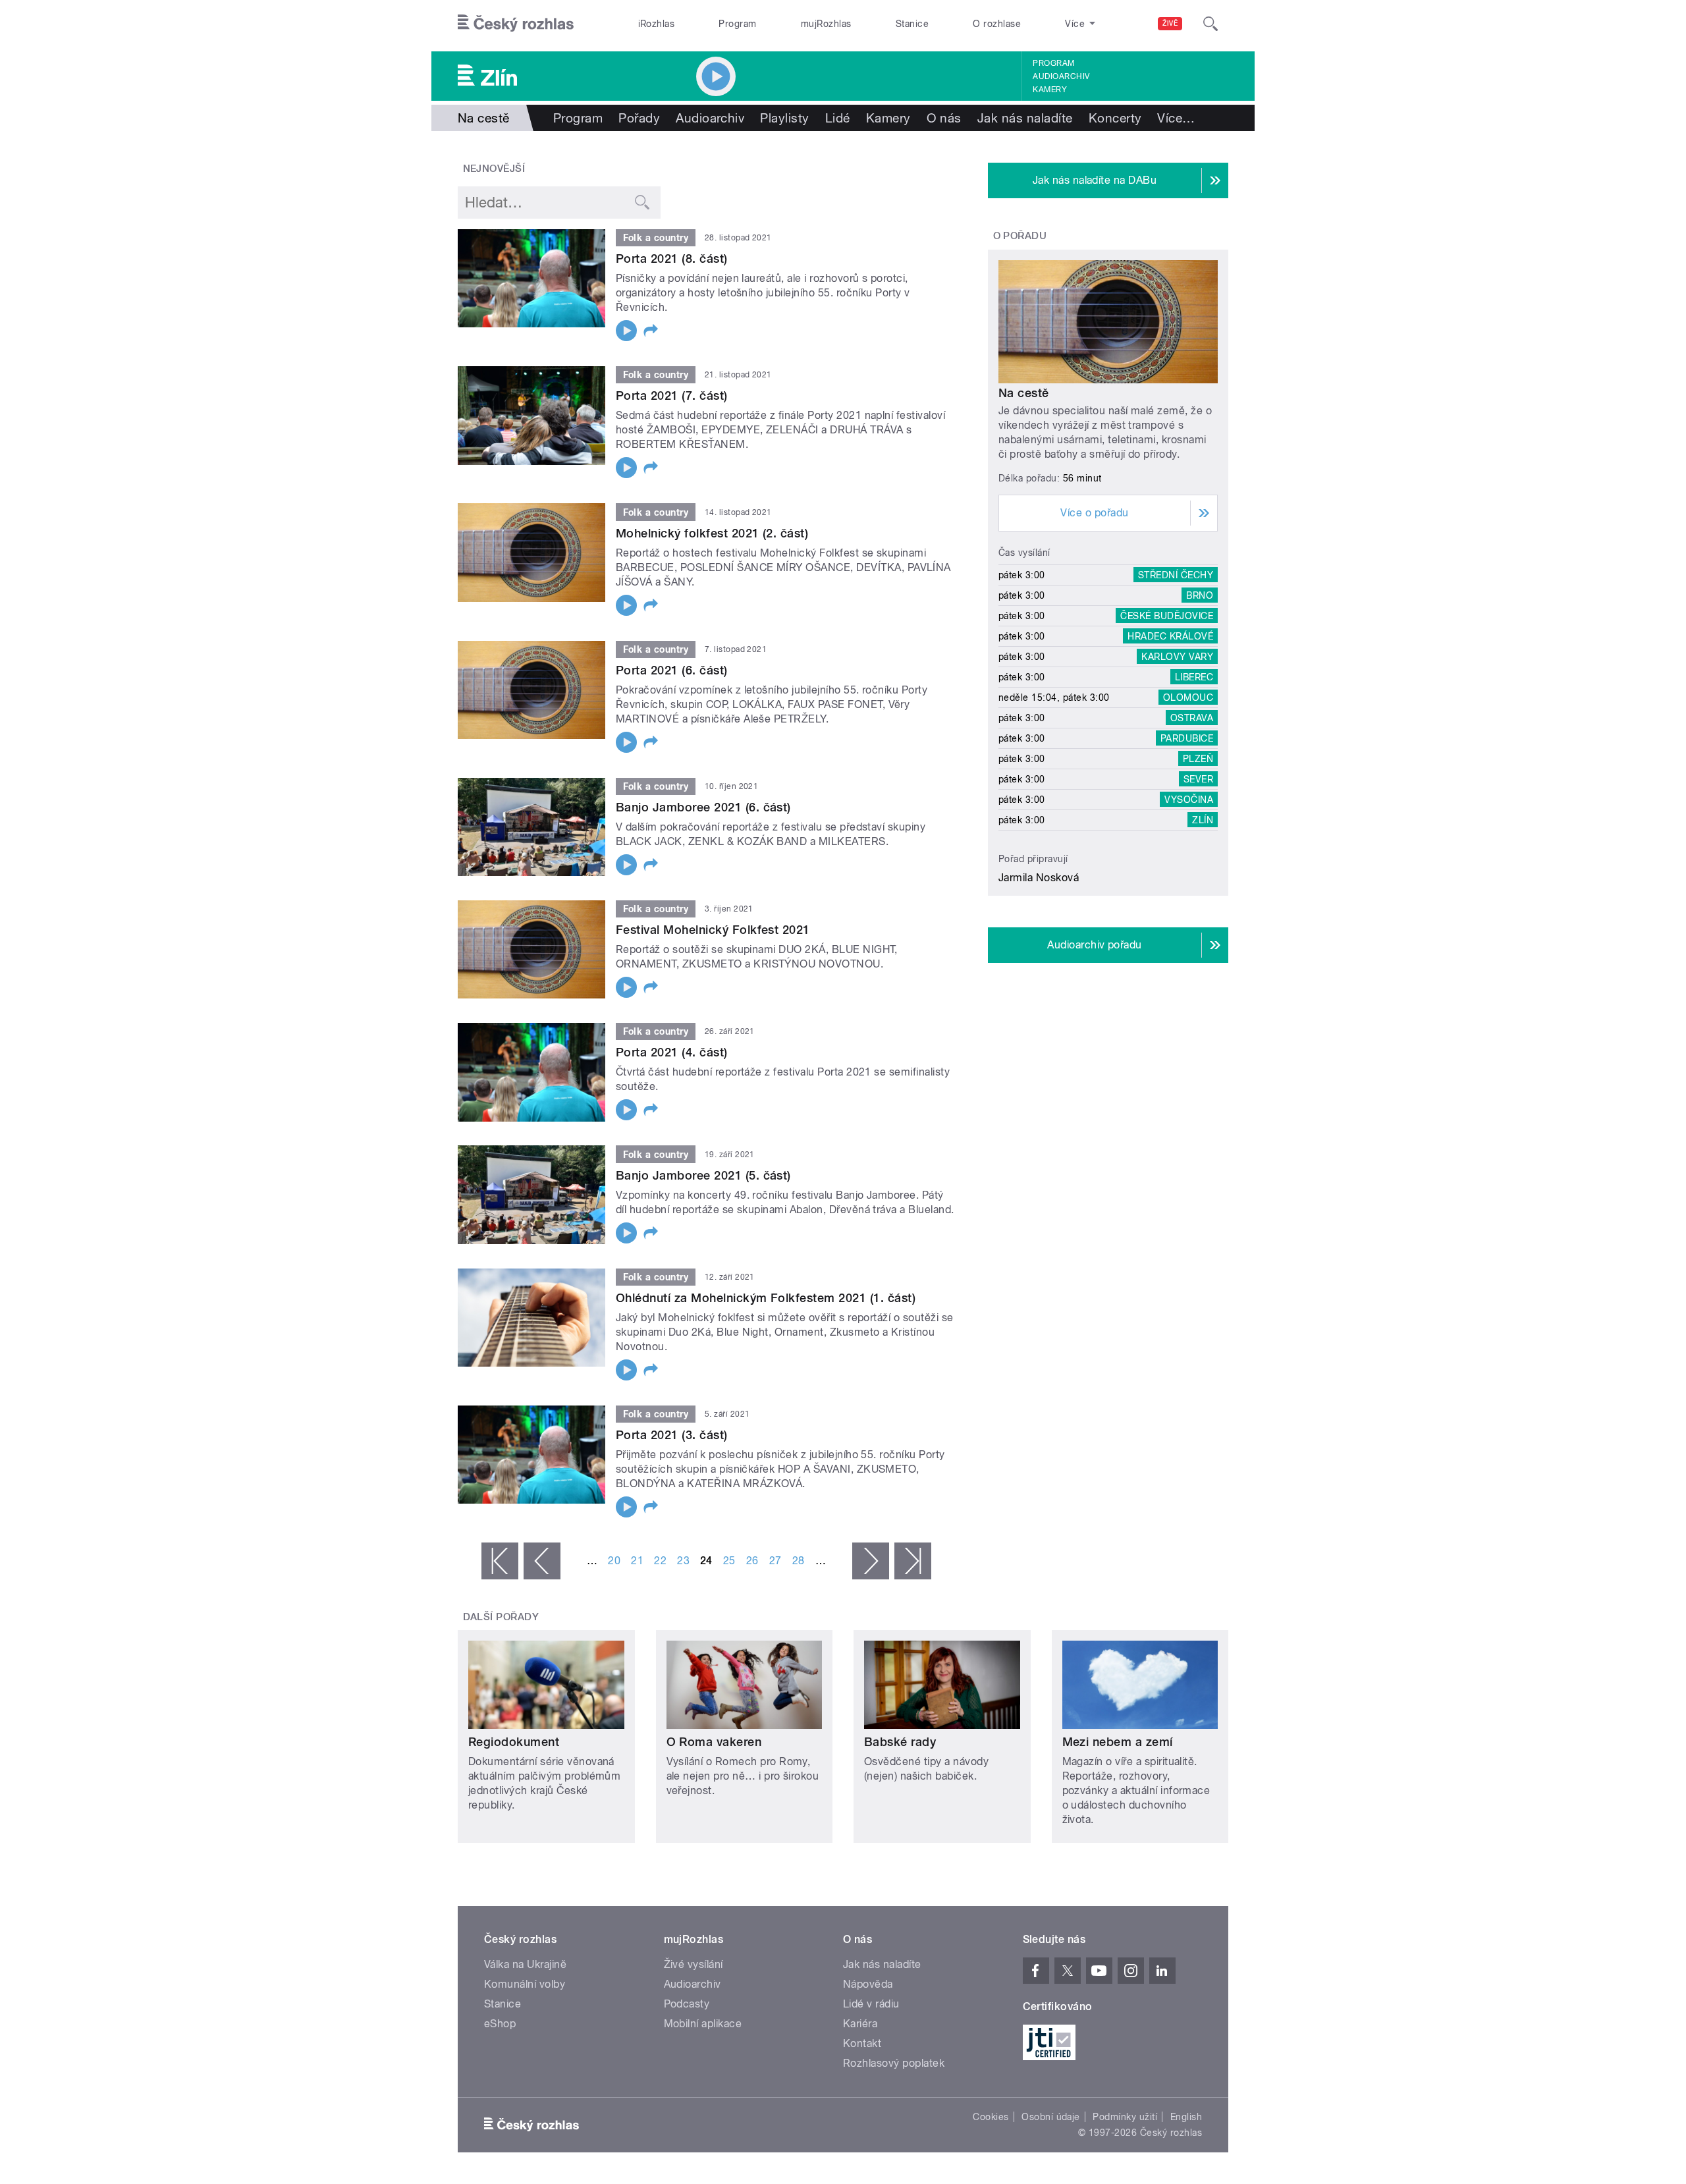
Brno (1200, 595)
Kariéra (860, 2024)
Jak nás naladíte (1025, 118)
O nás (944, 118)
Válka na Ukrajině (525, 1964)
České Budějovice (1167, 616)
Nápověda (868, 1984)
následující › (871, 1561)
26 (752, 1561)
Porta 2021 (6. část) (672, 670)
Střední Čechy (1176, 575)
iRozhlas (657, 24)
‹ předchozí (542, 1561)
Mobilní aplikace (703, 2024)
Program (737, 24)
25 (729, 1561)
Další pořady (501, 1617)
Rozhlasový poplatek (894, 2063)
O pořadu (1020, 236)
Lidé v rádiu (871, 2004)
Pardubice (1187, 738)
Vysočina (1189, 800)
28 (799, 1561)
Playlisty (784, 118)
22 (660, 1561)
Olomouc (1188, 697)
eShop (500, 2024)
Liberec (1194, 677)
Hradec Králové (1170, 636)
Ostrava (1192, 718)
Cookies (991, 2117)
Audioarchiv (1061, 76)
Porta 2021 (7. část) (672, 396)
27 (775, 1561)
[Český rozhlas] (516, 24)
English (1186, 2117)
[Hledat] (1210, 24)
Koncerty (1115, 118)
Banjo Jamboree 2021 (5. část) (703, 1175)
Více (1176, 118)
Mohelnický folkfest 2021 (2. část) (712, 533)
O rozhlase (997, 24)
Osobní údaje (1051, 2117)
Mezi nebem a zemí (1118, 1742)
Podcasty (687, 2004)
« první (500, 1561)
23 (683, 1561)
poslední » (913, 1561)
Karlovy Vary (1177, 657)
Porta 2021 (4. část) (672, 1052)
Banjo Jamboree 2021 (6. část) (703, 807)
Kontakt (862, 2043)
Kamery (1050, 90)
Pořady (639, 118)
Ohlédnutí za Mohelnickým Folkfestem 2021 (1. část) (766, 1298)
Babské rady (900, 1742)
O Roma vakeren (714, 1742)
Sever (1198, 779)
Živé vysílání (693, 1964)
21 (637, 1561)
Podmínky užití (1125, 2117)
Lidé (838, 118)
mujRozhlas (826, 24)
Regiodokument (514, 1742)
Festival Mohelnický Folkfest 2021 (713, 930)
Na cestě (1024, 393)
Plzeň (1198, 759)
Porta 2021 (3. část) (672, 1435)
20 (614, 1561)
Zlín (1203, 820)
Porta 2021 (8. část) (672, 259)
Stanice (912, 24)
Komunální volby (525, 1984)
